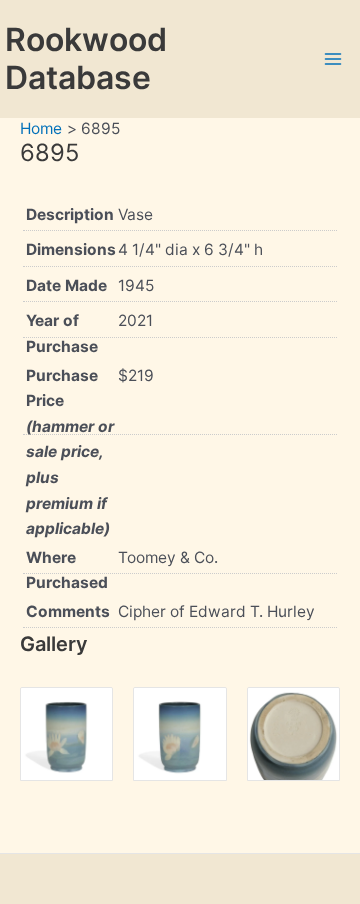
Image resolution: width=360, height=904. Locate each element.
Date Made (66, 285)
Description (70, 214)
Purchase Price (70, 452)
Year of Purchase (62, 333)
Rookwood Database (86, 58)
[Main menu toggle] (333, 58)
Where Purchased (67, 570)
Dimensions (71, 249)
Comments (68, 611)
